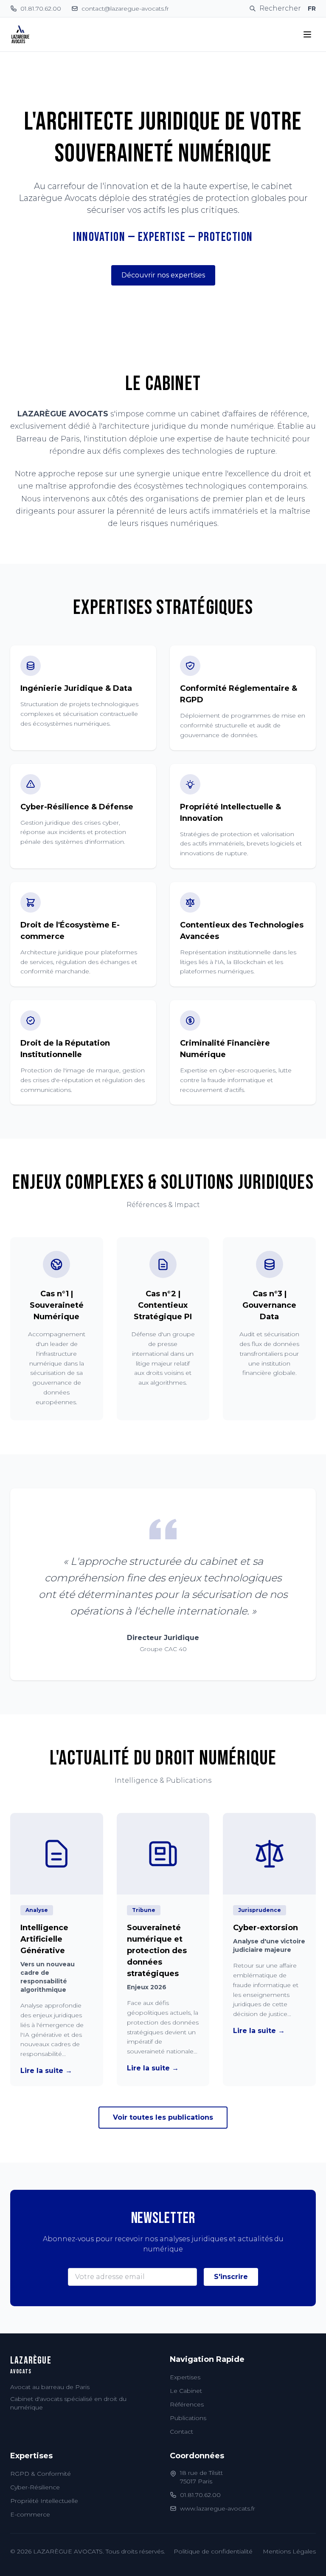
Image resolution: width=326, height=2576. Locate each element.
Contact (181, 2432)
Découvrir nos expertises (163, 275)
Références (187, 2404)
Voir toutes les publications (163, 2117)
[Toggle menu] (307, 34)
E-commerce (30, 2514)
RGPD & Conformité (41, 2474)
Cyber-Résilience (35, 2487)
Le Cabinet (186, 2391)
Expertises (185, 2377)
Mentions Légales (289, 2551)
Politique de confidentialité (213, 2551)
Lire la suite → (46, 2071)
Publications (188, 2418)
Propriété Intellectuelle (44, 2501)
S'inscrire (231, 2277)
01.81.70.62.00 (200, 2495)
